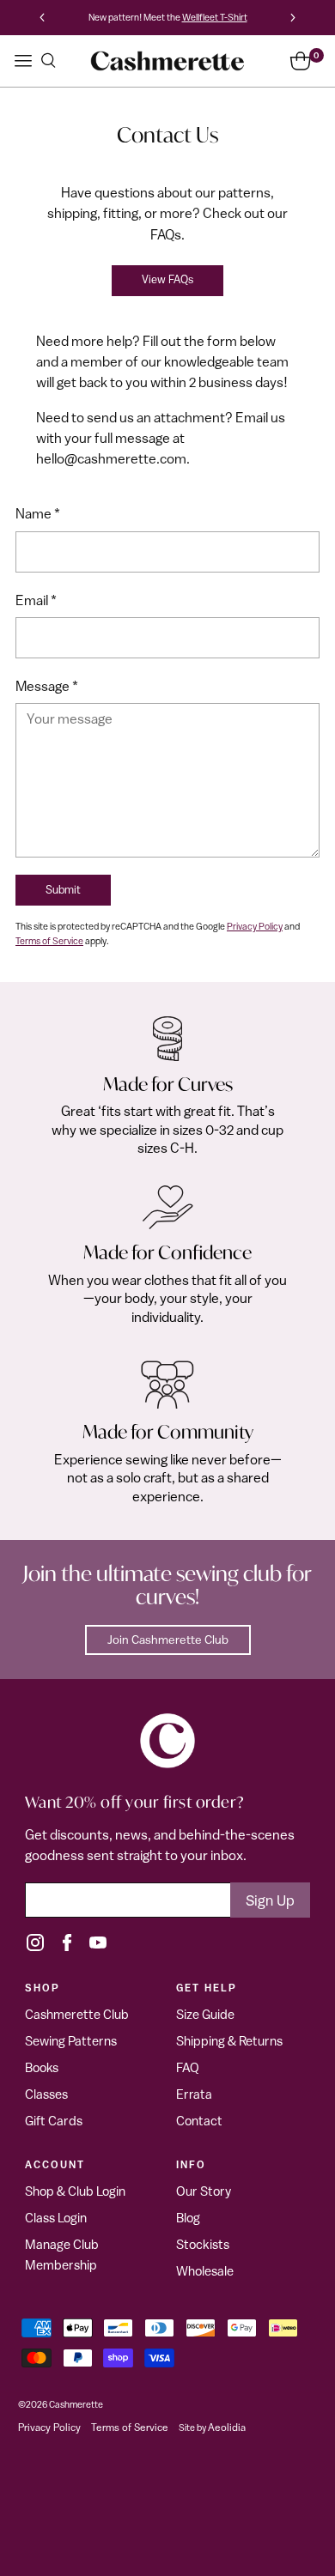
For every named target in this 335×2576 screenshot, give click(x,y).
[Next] (293, 18)
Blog (188, 2218)
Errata (194, 2094)
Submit (63, 890)
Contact (199, 2121)
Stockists (203, 2244)
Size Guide (205, 2014)
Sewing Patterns (71, 2041)
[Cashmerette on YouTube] (98, 1943)
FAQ (188, 2067)
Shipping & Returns (229, 2041)
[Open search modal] (48, 61)
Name (38, 513)
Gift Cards (54, 2121)
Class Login (56, 2218)
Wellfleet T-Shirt (215, 17)
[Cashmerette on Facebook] (67, 1943)
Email (36, 600)
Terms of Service (49, 940)
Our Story (204, 2191)
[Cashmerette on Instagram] (35, 1943)
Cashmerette (76, 2404)
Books (42, 2067)
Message (47, 686)
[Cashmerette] (167, 61)
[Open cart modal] (300, 61)
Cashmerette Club (77, 2014)
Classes (46, 2094)
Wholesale (205, 2271)
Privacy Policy (255, 926)
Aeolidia (227, 2428)
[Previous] (42, 18)
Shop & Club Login (75, 2191)
